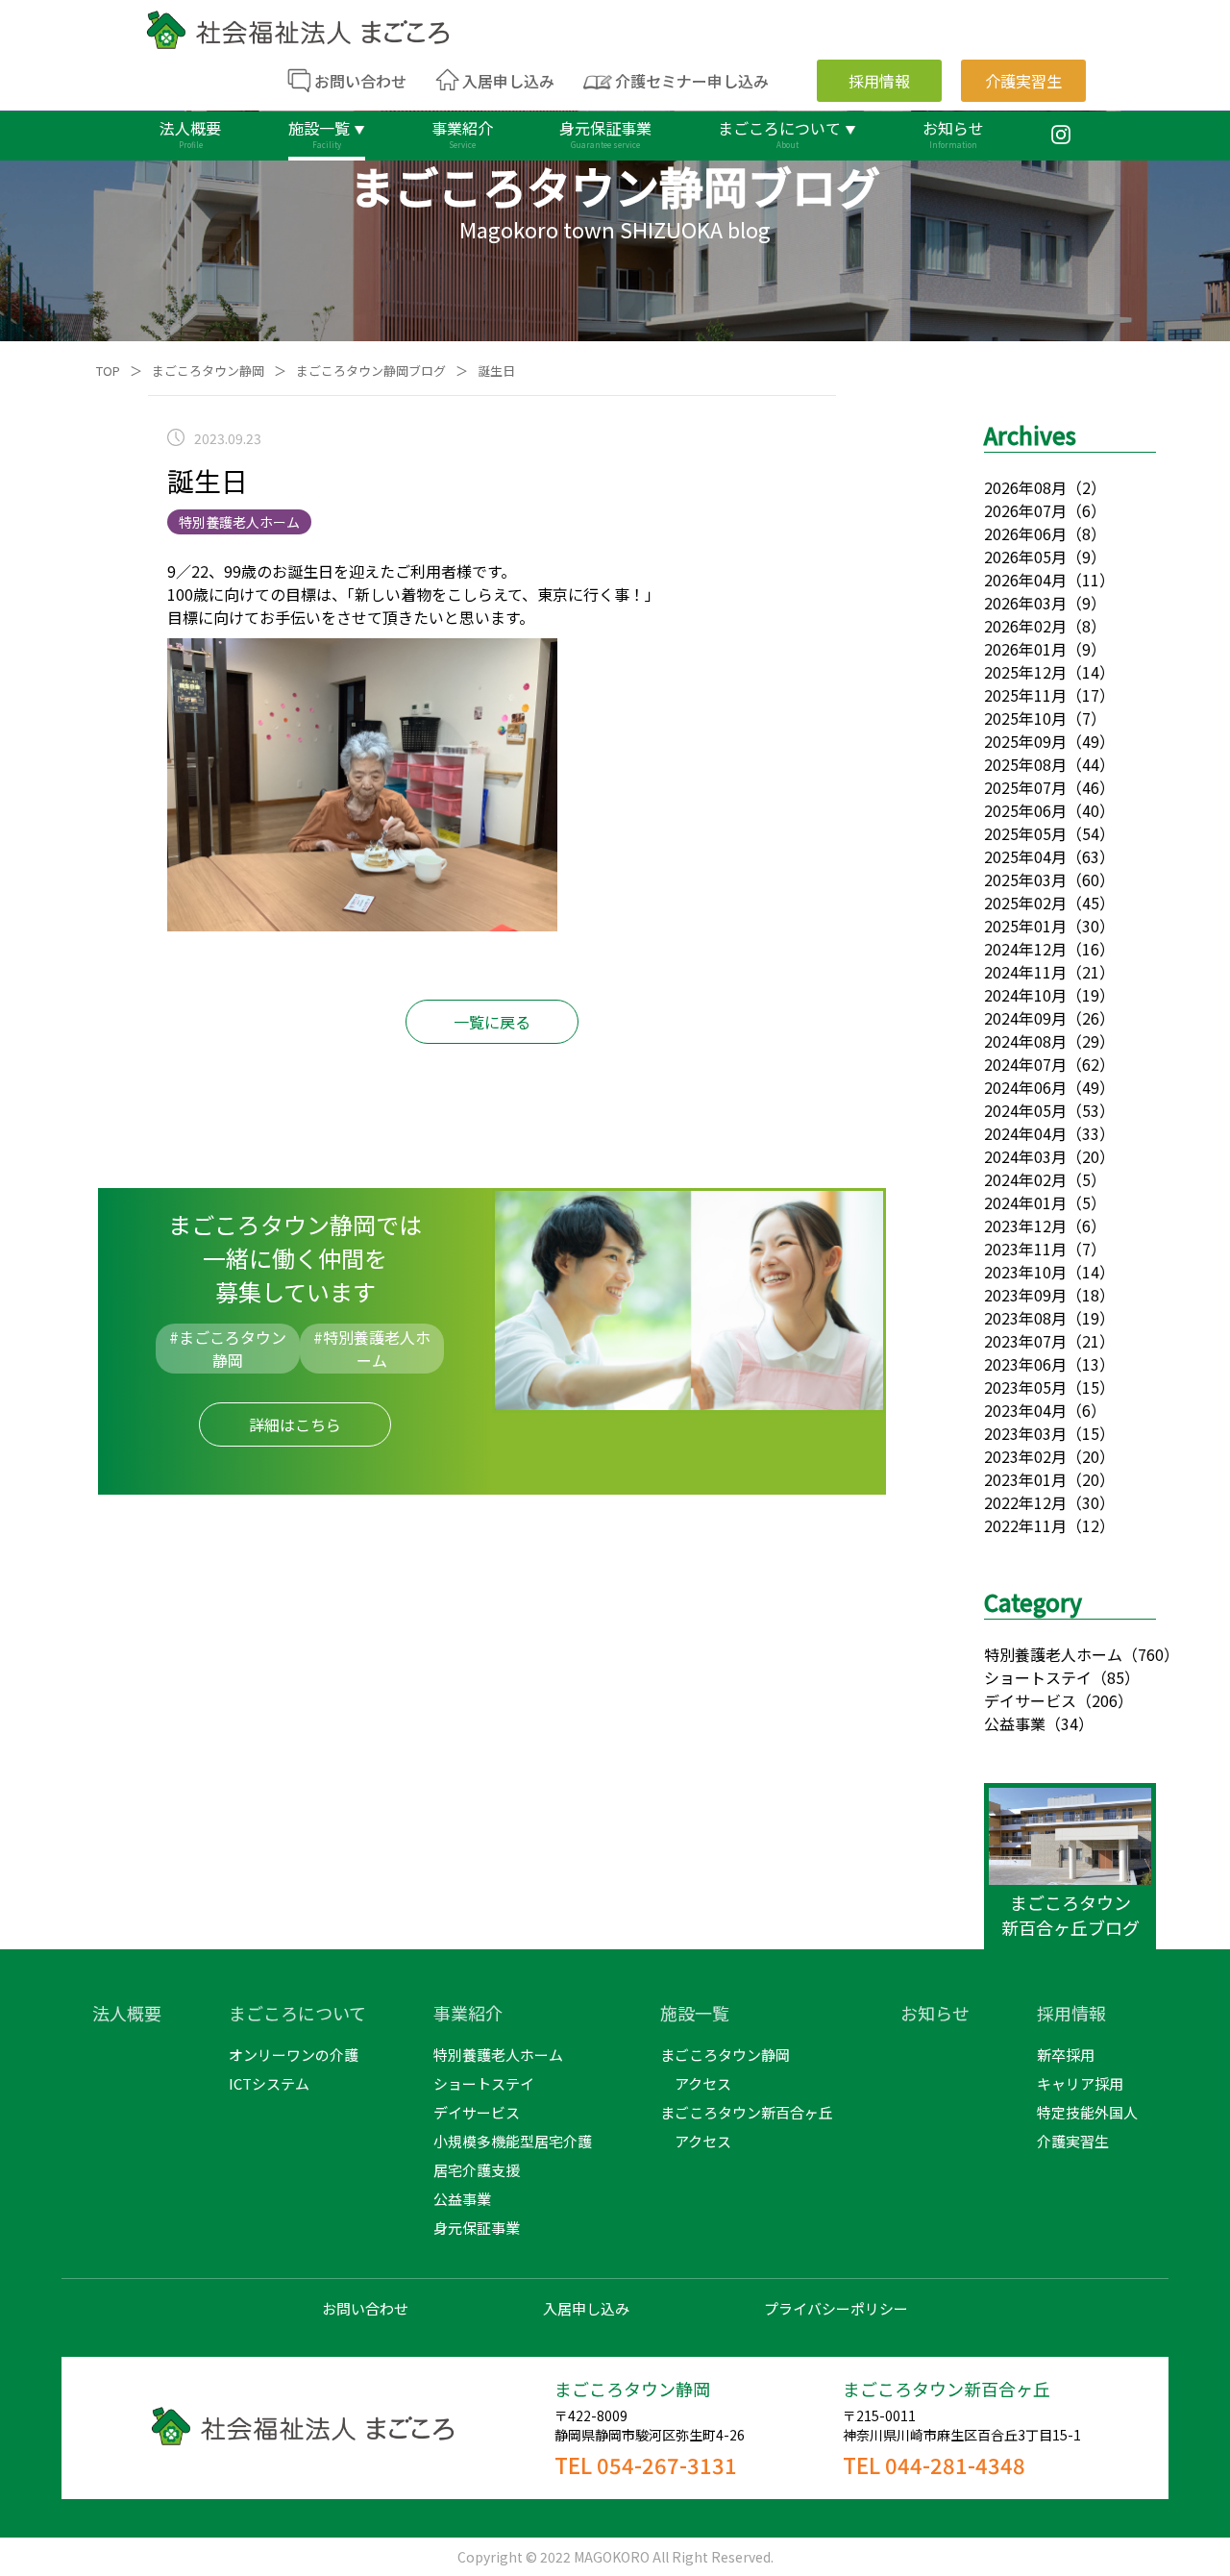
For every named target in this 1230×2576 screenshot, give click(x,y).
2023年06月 (1025, 1364)
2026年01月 (1025, 649)
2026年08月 (1025, 487)
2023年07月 (1025, 1341)
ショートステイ (1038, 1677)
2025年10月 (1025, 718)
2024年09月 (1025, 1018)
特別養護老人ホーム (1053, 1654)
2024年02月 (1025, 1179)
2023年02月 (1025, 1456)
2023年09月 (1025, 1295)
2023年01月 (1025, 1479)
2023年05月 (1025, 1387)
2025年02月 (1025, 903)
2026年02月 (1025, 626)
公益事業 (1015, 1723)
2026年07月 (1025, 510)
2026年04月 (1025, 580)
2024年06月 (1025, 1087)
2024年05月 (1025, 1110)
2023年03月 (1025, 1433)
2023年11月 (1025, 1249)
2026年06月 (1025, 533)
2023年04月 (1025, 1410)
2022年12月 (1025, 1502)
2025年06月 (1025, 810)
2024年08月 (1025, 1041)
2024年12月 (1025, 949)
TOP (108, 371)
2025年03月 (1025, 879)
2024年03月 (1025, 1156)
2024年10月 (1025, 995)
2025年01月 (1025, 926)
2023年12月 (1025, 1226)
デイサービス (1030, 1700)
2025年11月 (1025, 695)
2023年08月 (1025, 1318)
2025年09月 (1025, 741)
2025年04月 (1025, 856)
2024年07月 (1025, 1064)
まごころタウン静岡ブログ (371, 371)
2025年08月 (1025, 764)
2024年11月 (1025, 972)
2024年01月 (1025, 1202)
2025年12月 (1025, 672)
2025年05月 (1025, 833)
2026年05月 (1025, 557)
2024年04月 (1025, 1133)
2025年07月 (1025, 787)
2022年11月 (1025, 1525)
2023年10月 (1025, 1272)
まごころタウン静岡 (208, 371)
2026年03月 (1025, 603)
